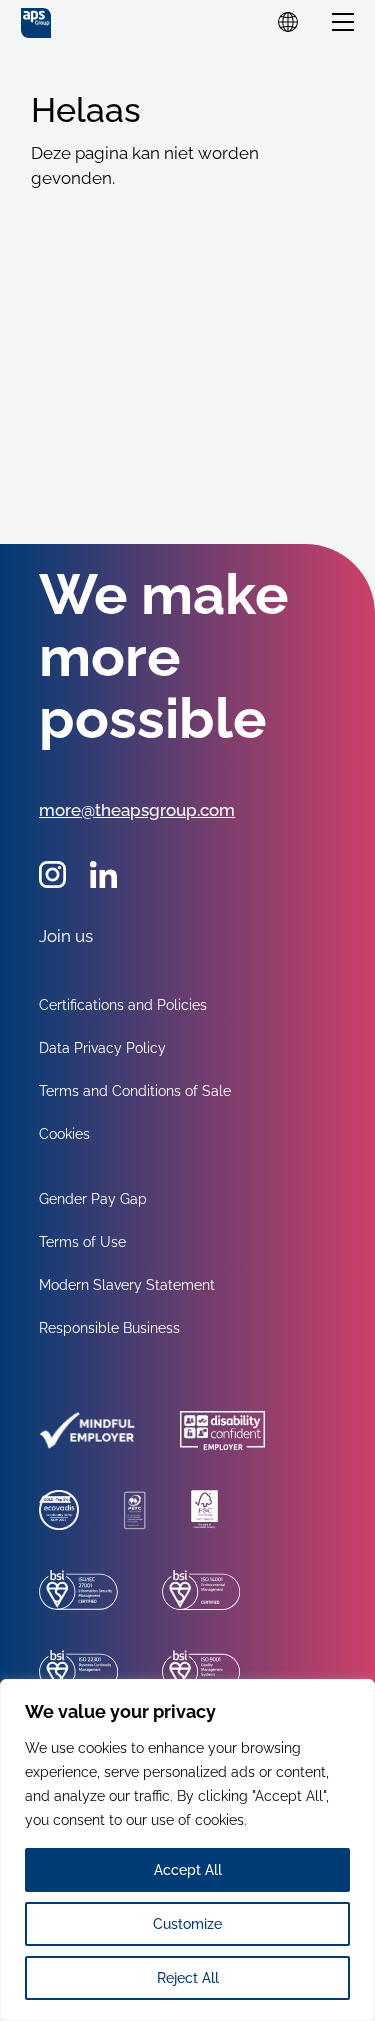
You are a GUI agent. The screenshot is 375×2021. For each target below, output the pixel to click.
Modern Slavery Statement (127, 1285)
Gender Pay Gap (93, 1199)
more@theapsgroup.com (137, 810)
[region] (187, 1850)
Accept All (188, 1870)
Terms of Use (82, 1242)
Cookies (64, 1134)
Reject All (188, 1978)
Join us (66, 936)
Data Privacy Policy (102, 1048)
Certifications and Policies (123, 1005)
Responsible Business (109, 1328)
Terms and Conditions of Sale (135, 1091)
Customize (187, 1924)
